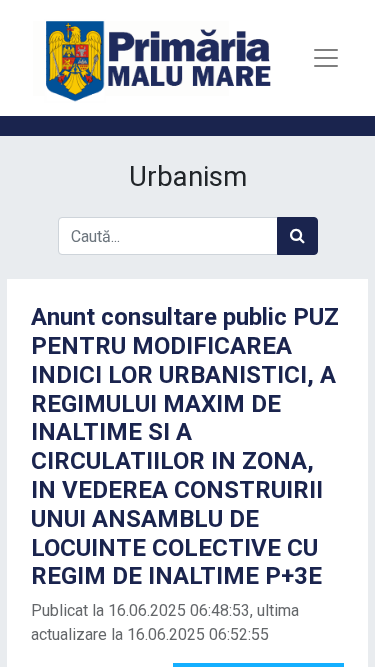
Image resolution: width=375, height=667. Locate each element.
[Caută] (297, 236)
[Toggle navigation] (326, 58)
